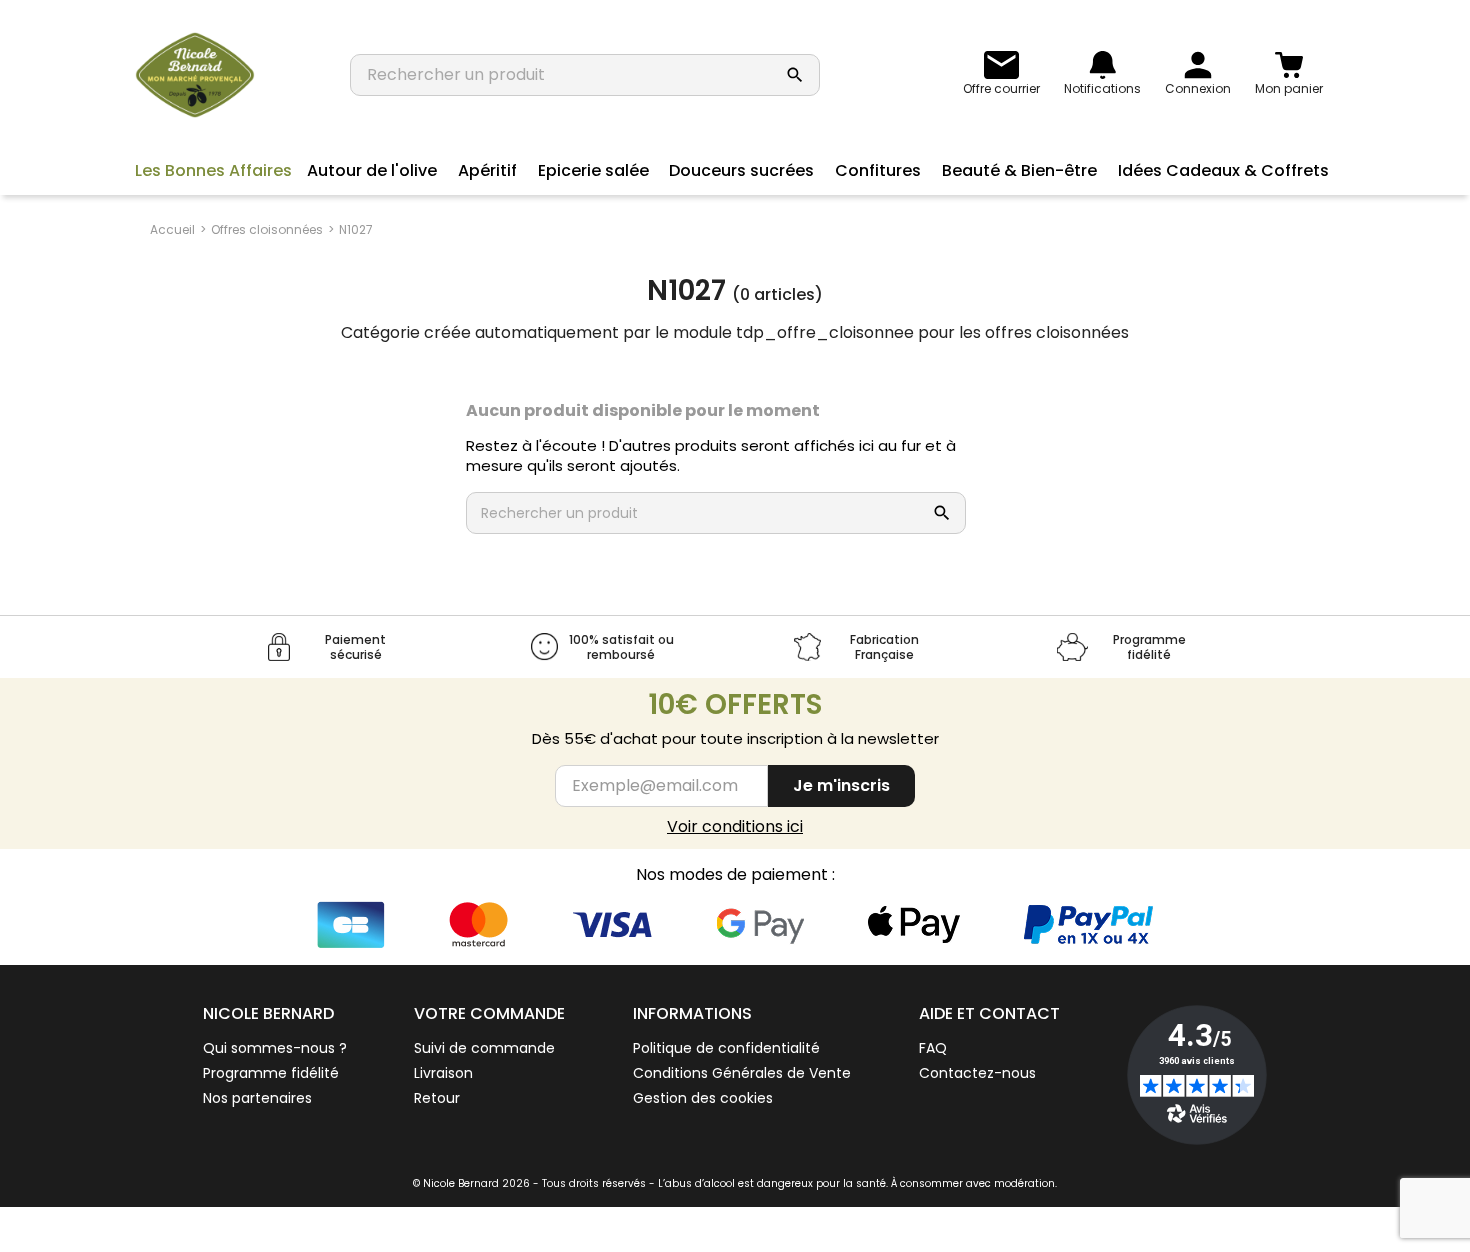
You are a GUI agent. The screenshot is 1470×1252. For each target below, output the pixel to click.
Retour (437, 1098)
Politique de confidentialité (726, 1048)
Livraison (443, 1073)
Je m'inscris (841, 785)
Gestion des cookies (703, 1098)
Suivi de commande (484, 1048)
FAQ (933, 1048)
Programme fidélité (271, 1073)
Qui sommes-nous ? (275, 1048)
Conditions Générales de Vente (742, 1073)
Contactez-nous (977, 1073)
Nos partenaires (257, 1098)
